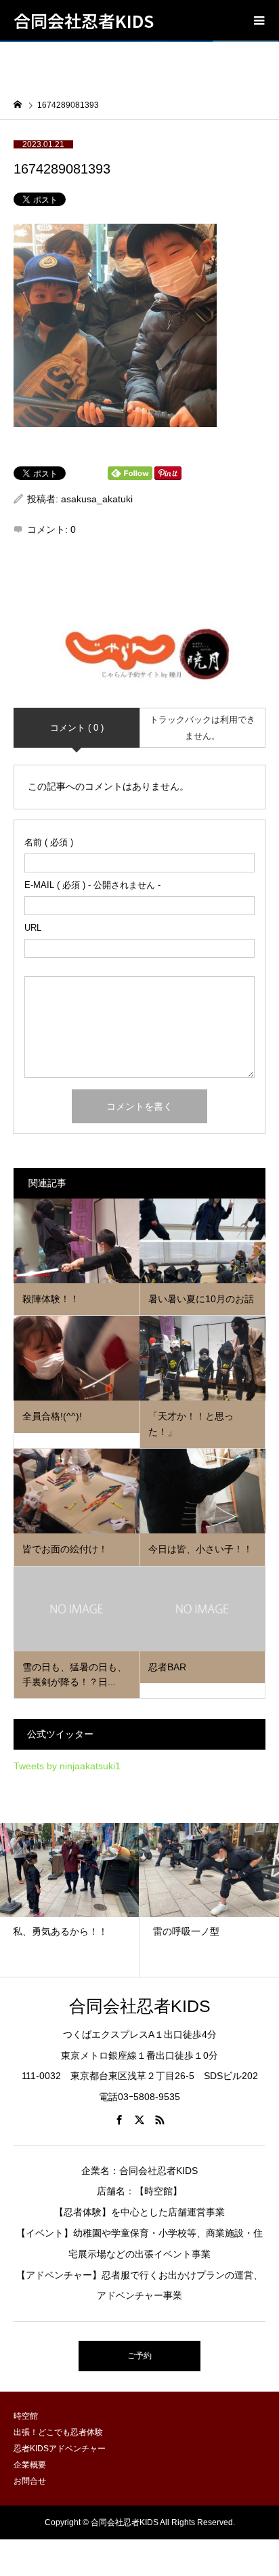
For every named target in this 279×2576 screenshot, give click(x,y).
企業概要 (30, 2465)
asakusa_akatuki (97, 499)
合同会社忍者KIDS (84, 20)
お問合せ (30, 2481)
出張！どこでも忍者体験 (58, 2432)
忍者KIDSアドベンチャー (60, 2449)
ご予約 (139, 2356)
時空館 (26, 2416)
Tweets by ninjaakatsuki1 (67, 1766)
